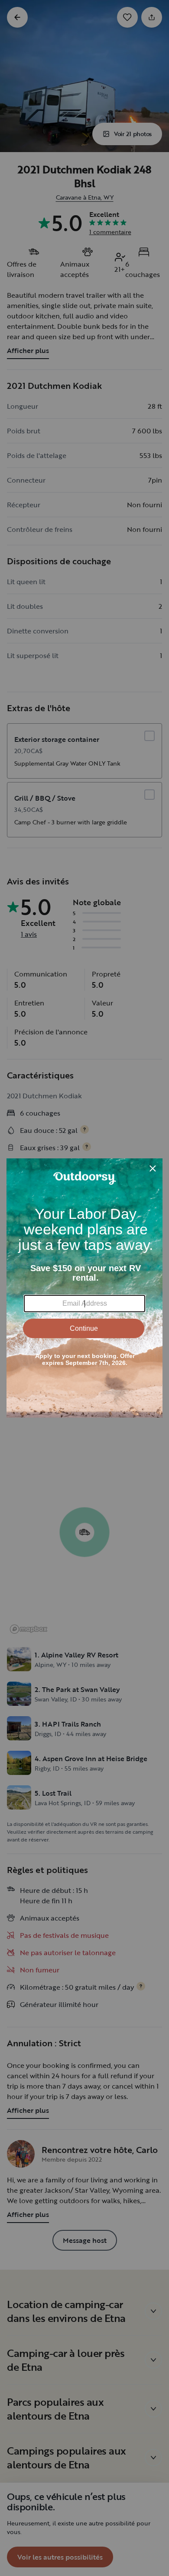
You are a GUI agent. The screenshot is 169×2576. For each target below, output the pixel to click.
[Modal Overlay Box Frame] (84, 1288)
